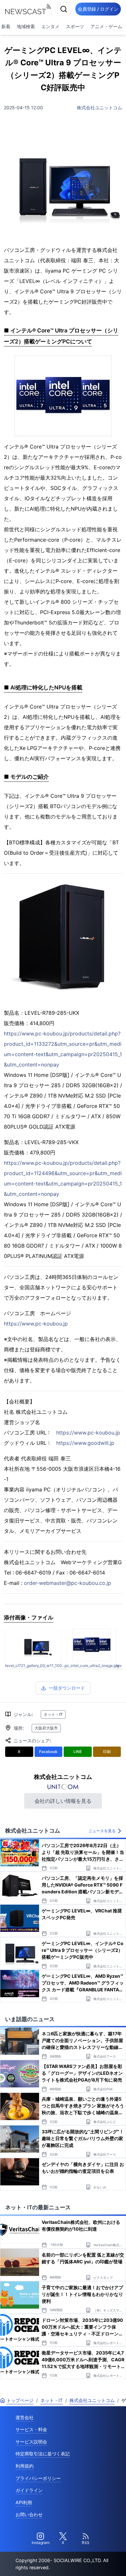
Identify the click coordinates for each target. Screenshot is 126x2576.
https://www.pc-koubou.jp (36, 1324)
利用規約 (25, 2466)
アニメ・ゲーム (106, 26)
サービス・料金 (31, 2429)
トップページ (20, 2400)
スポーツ (75, 26)
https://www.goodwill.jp (85, 1443)
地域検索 (26, 26)
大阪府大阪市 (46, 1728)
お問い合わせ (29, 2514)
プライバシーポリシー (38, 2478)
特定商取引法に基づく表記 (43, 2454)
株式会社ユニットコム (100, 108)
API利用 (24, 2502)
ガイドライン (29, 2490)
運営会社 (25, 2417)
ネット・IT (53, 1714)
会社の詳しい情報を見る (63, 1801)
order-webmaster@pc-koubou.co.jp (68, 1583)
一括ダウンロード (67, 1688)
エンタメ (50, 26)
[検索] (64, 9)
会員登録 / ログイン (98, 9)
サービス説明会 (31, 2442)
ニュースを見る (102, 1831)
